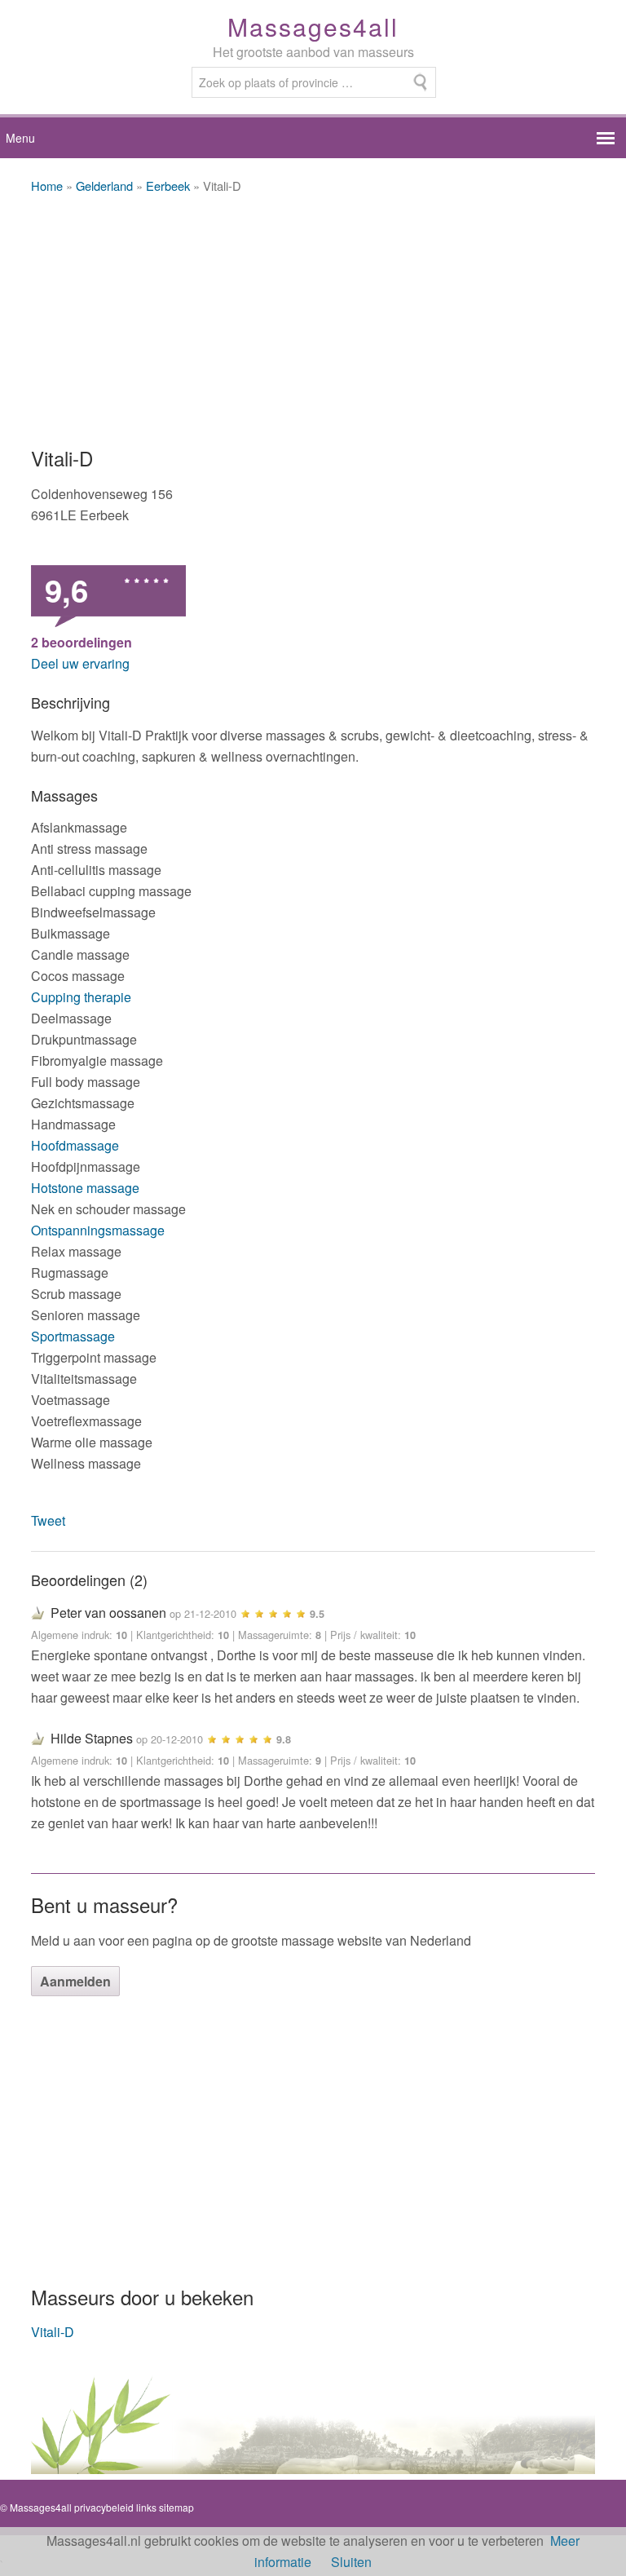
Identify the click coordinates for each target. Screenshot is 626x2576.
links (146, 2507)
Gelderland (104, 186)
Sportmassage (73, 1336)
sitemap (176, 2507)
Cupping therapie (81, 997)
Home (47, 186)
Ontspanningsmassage (98, 1230)
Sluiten (351, 2562)
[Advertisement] (313, 321)
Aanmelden (75, 1981)
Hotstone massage (85, 1188)
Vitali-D (53, 2332)
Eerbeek (170, 186)
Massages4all (313, 27)
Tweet (48, 1520)
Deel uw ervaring (80, 663)
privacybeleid (104, 2507)
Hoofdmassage (75, 1145)
